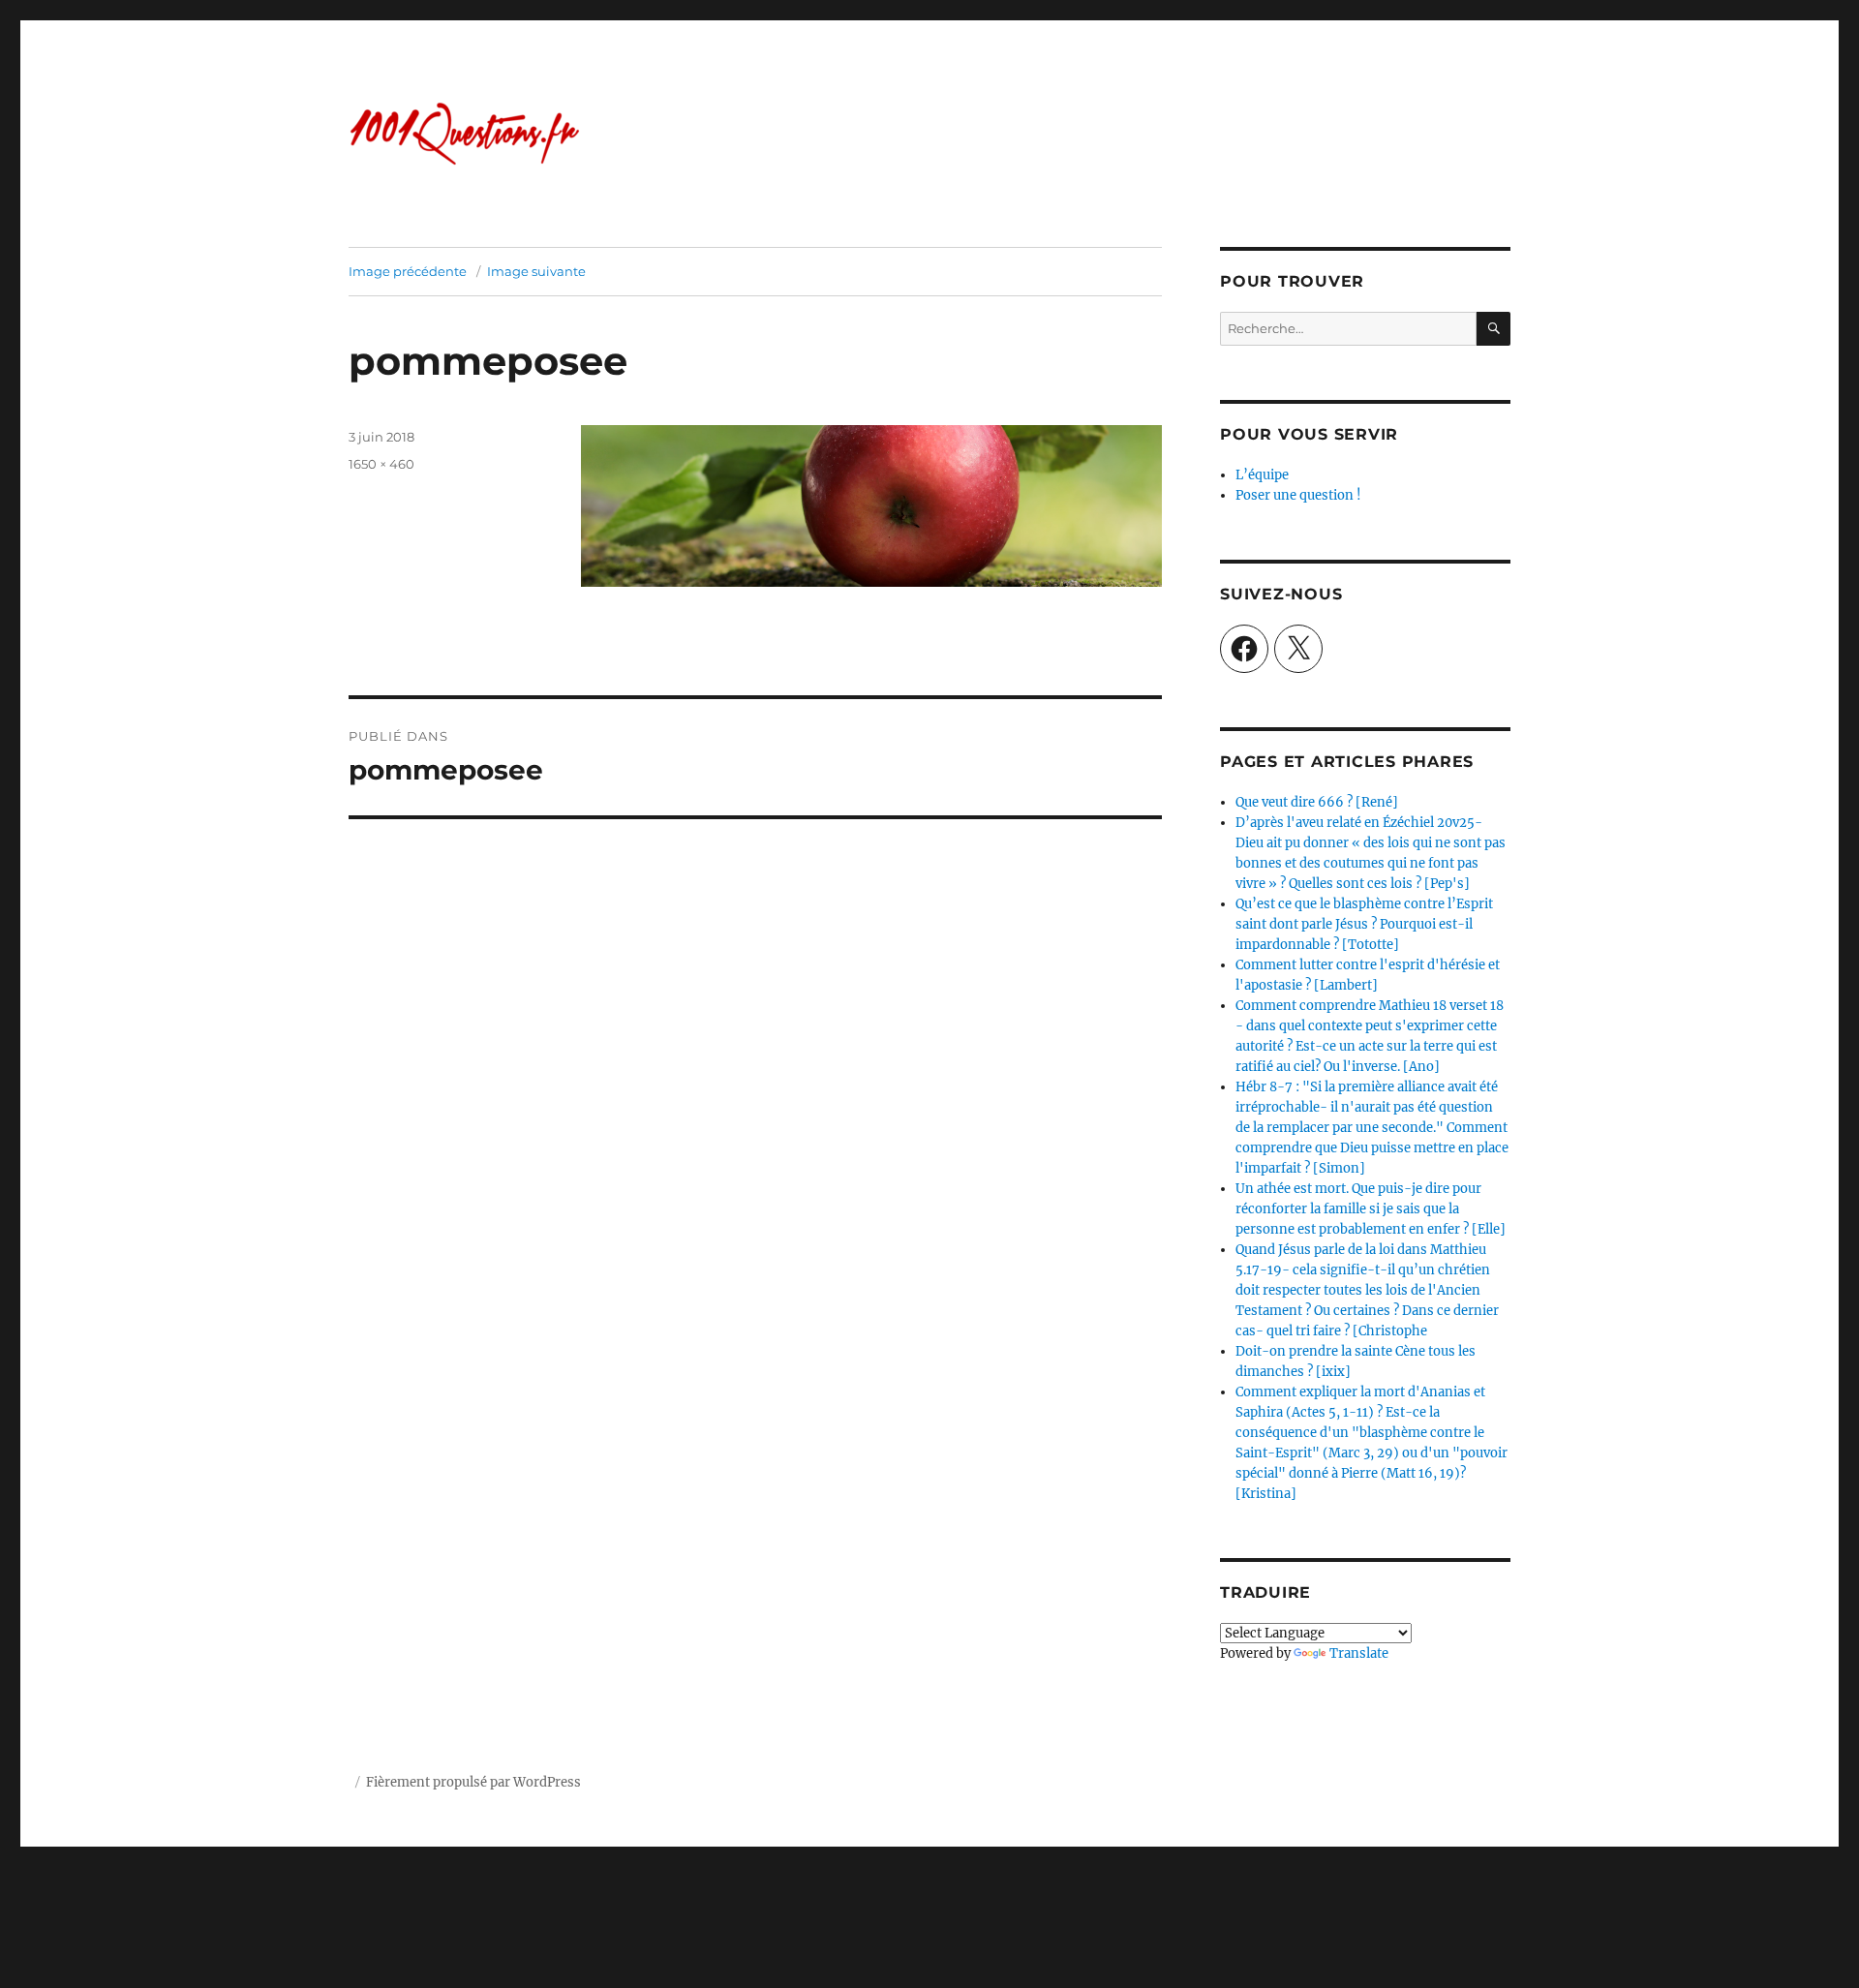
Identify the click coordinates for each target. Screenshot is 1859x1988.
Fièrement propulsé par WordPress (473, 1782)
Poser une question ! (1298, 495)
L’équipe (1262, 475)
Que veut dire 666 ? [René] (1317, 802)
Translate (1359, 1653)
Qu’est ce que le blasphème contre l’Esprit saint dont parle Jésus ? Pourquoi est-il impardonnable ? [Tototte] (1364, 924)
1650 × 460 (381, 464)
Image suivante (536, 271)
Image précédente (408, 271)
